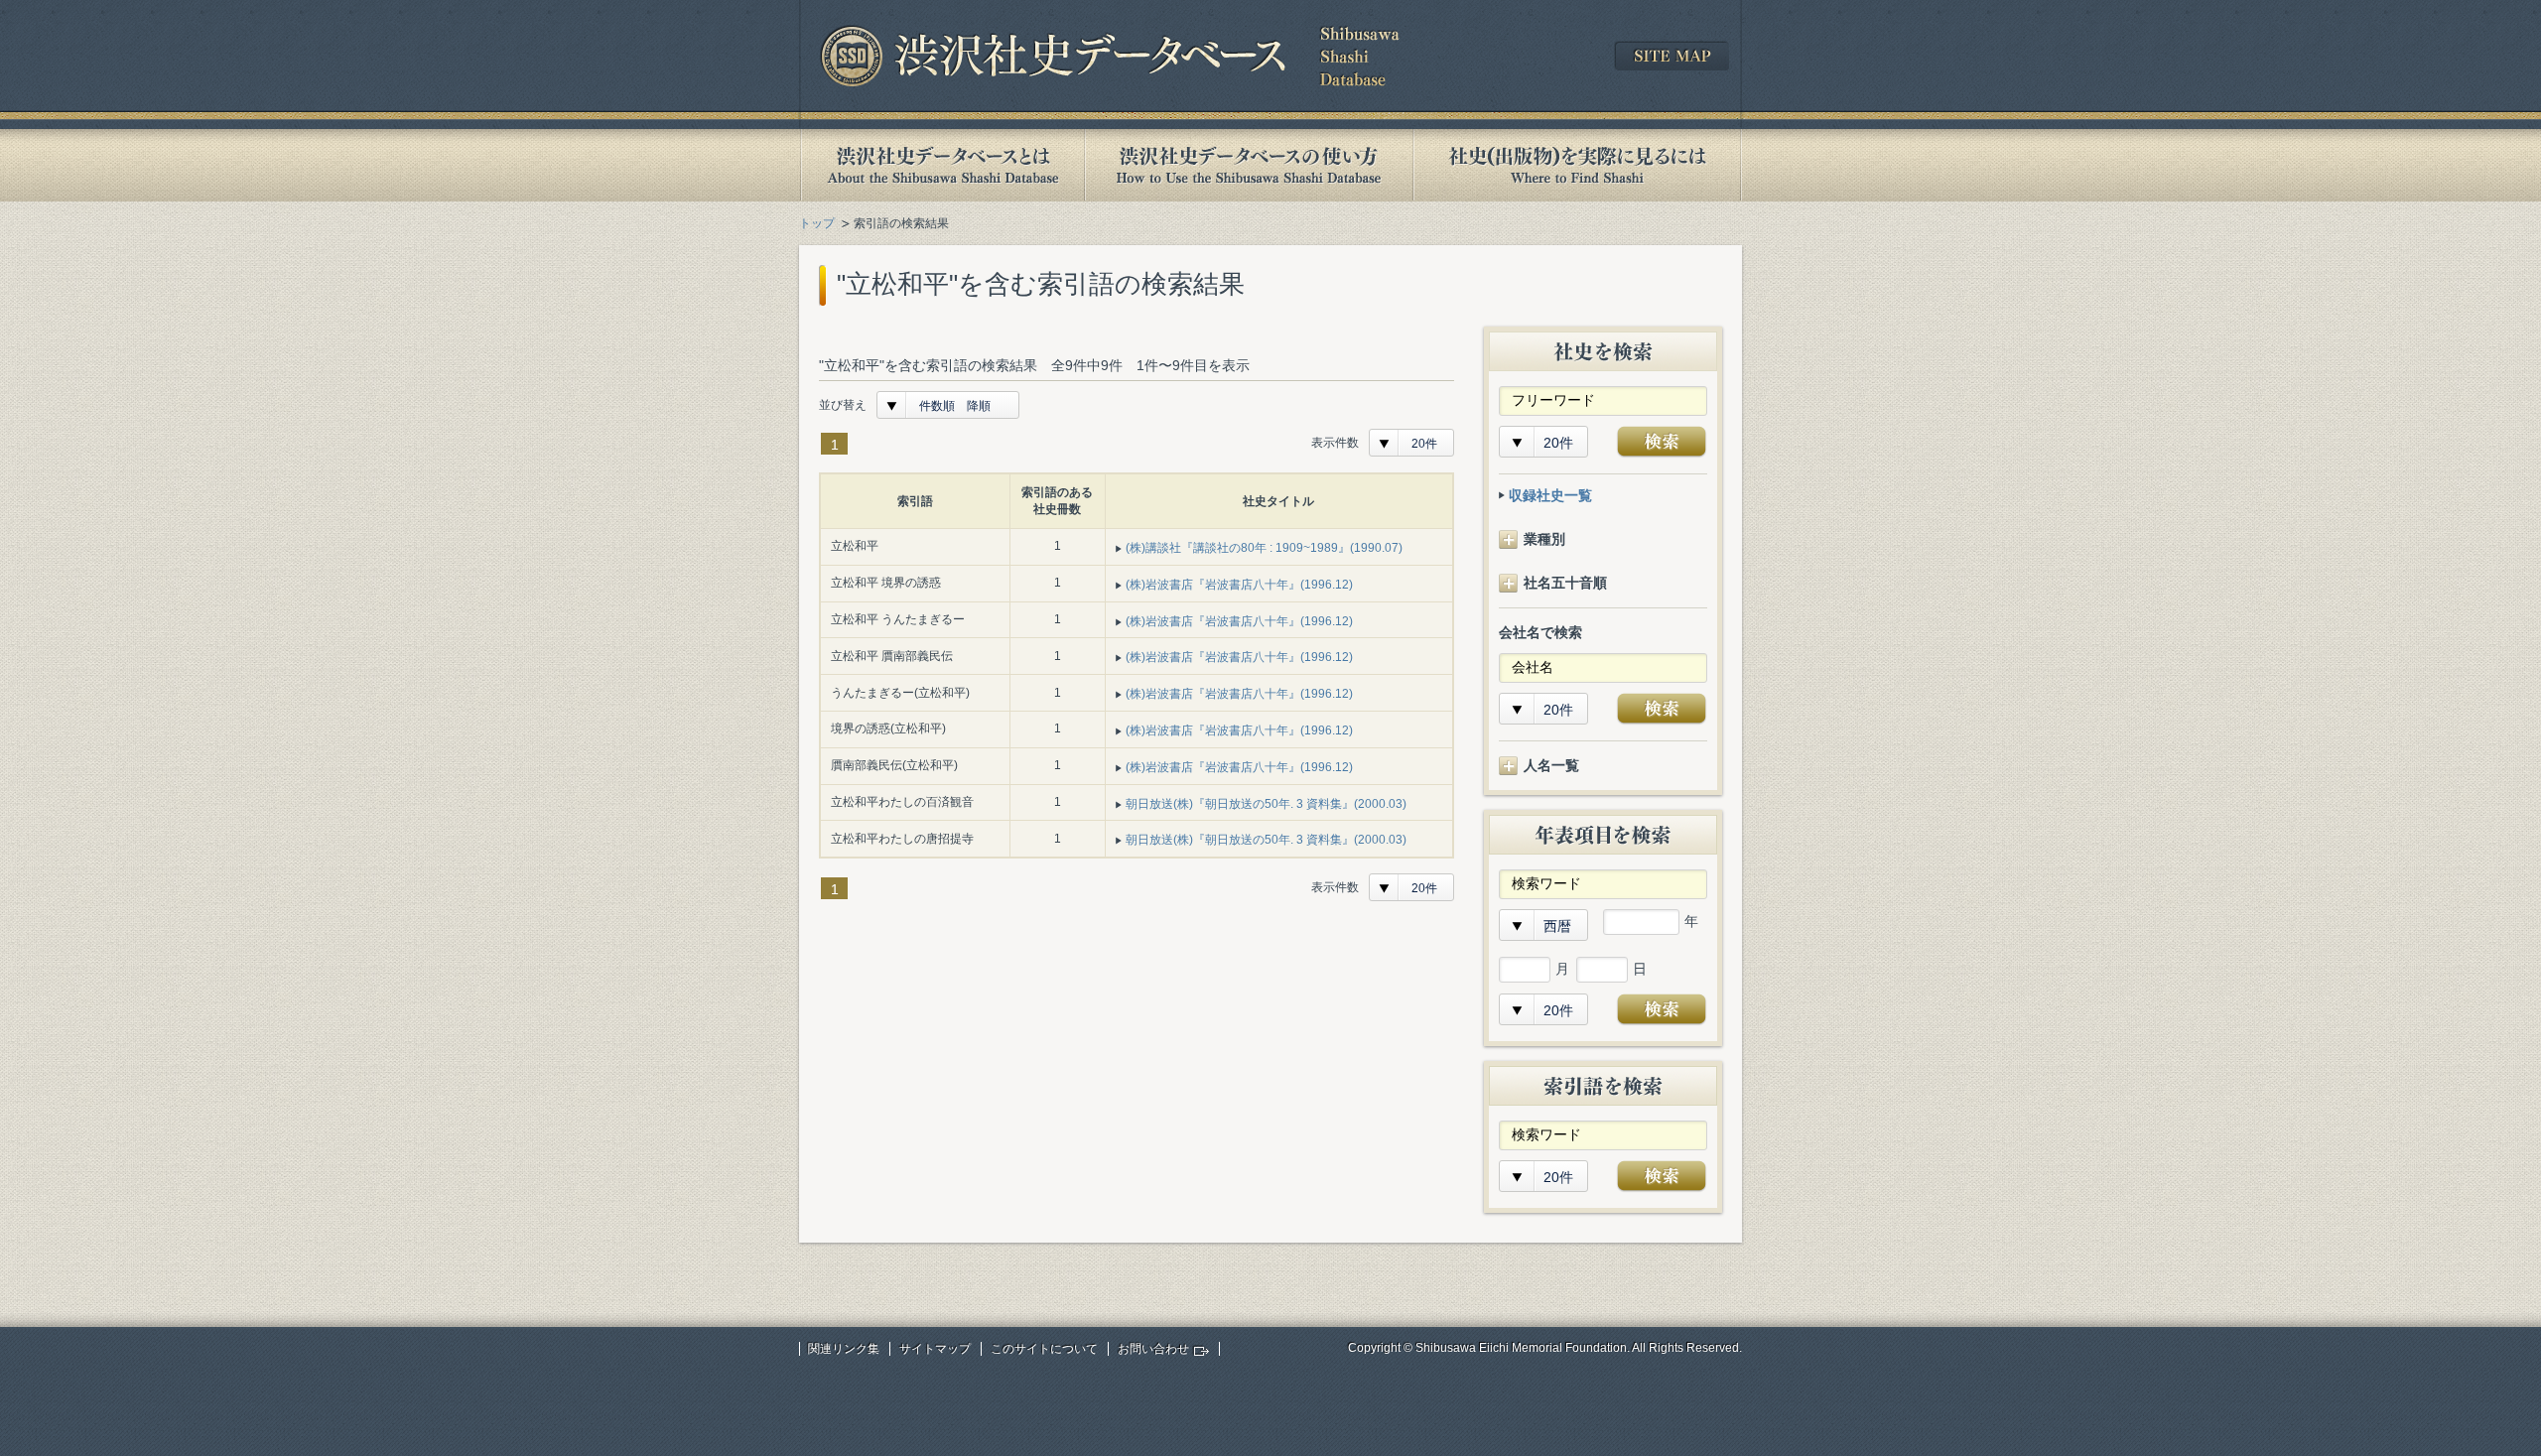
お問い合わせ (1153, 1349)
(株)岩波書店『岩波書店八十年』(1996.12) (1239, 585)
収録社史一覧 (1550, 495)
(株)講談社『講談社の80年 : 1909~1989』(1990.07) (1264, 548)
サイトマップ (935, 1349)
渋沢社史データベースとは (941, 165)
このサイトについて (1044, 1349)
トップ (817, 223)
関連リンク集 (844, 1349)
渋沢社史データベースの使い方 (1249, 165)
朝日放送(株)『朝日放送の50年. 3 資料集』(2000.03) (1266, 804)
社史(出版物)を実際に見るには (1577, 165)
